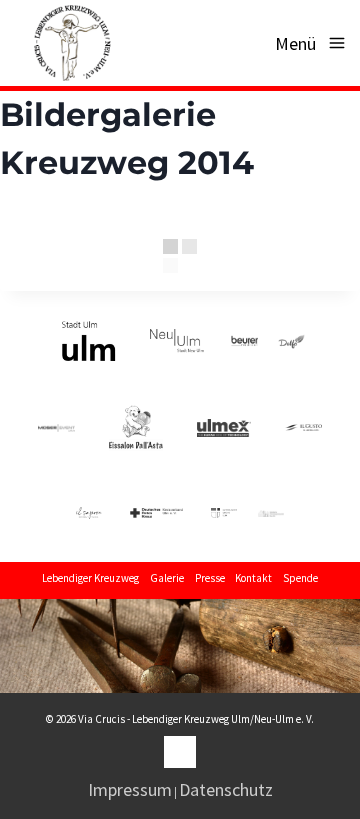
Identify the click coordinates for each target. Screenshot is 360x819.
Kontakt (253, 578)
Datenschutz (226, 789)
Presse (210, 578)
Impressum (130, 789)
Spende (300, 578)
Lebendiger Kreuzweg (90, 578)
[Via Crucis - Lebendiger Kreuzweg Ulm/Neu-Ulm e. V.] (72, 43)
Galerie (167, 578)
